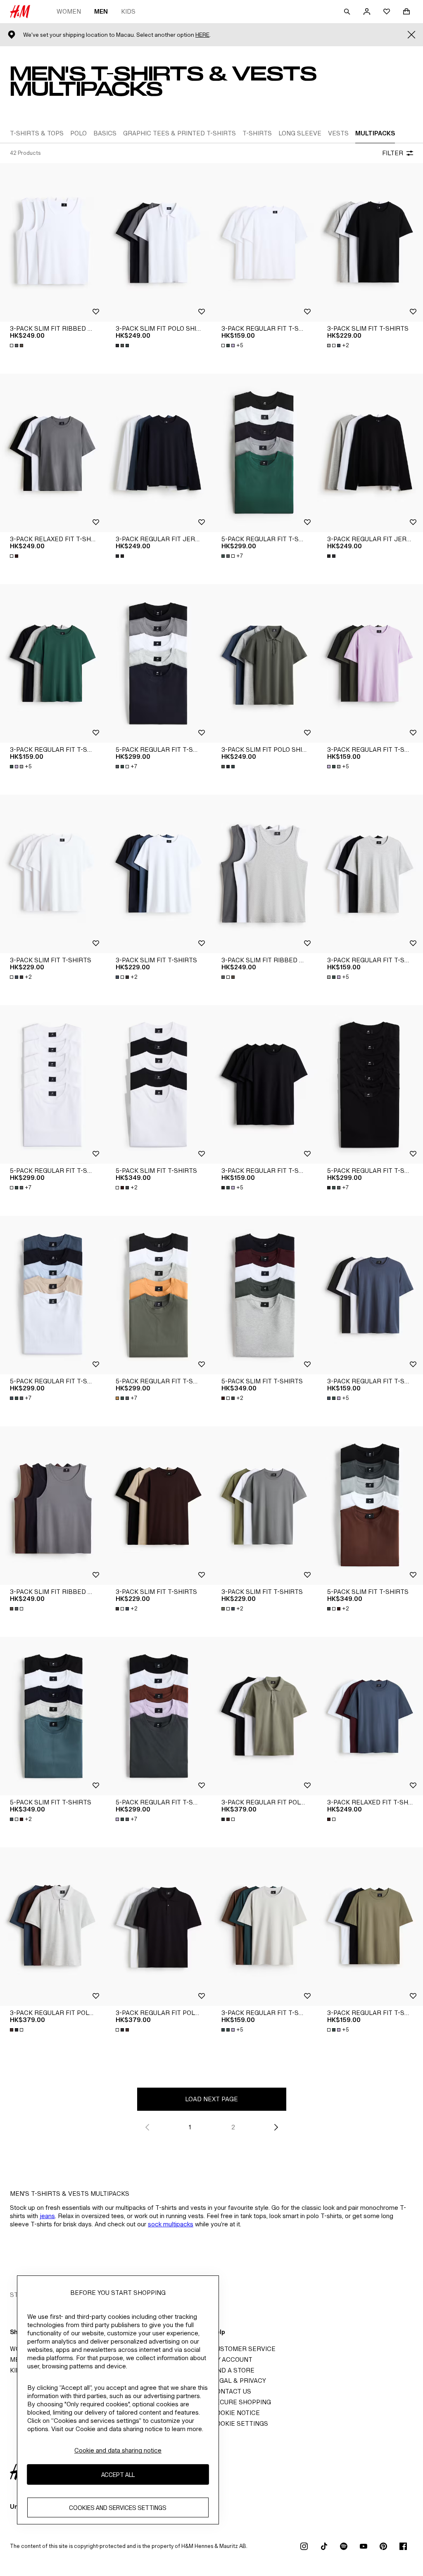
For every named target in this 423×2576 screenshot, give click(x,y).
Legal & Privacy (239, 2381)
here (202, 35)
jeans (47, 2216)
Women (69, 11)
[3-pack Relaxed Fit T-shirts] (53, 453)
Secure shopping (241, 2402)
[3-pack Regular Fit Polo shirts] (264, 1716)
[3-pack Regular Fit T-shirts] (264, 242)
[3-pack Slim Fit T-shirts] (370, 242)
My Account (232, 2359)
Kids (128, 11)
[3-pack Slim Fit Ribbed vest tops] (53, 242)
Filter (393, 153)
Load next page (211, 2099)
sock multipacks (171, 2224)
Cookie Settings (240, 2423)
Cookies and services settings (118, 2508)
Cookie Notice (236, 2413)
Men (101, 11)
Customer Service (244, 2349)
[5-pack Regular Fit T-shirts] (264, 453)
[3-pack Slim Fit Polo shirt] (159, 242)
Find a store (233, 2370)
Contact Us (231, 2391)
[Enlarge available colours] (17, 346)
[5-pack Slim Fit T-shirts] (159, 1084)
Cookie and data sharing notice (118, 2450)
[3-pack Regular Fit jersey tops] (159, 453)
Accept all (118, 2475)
